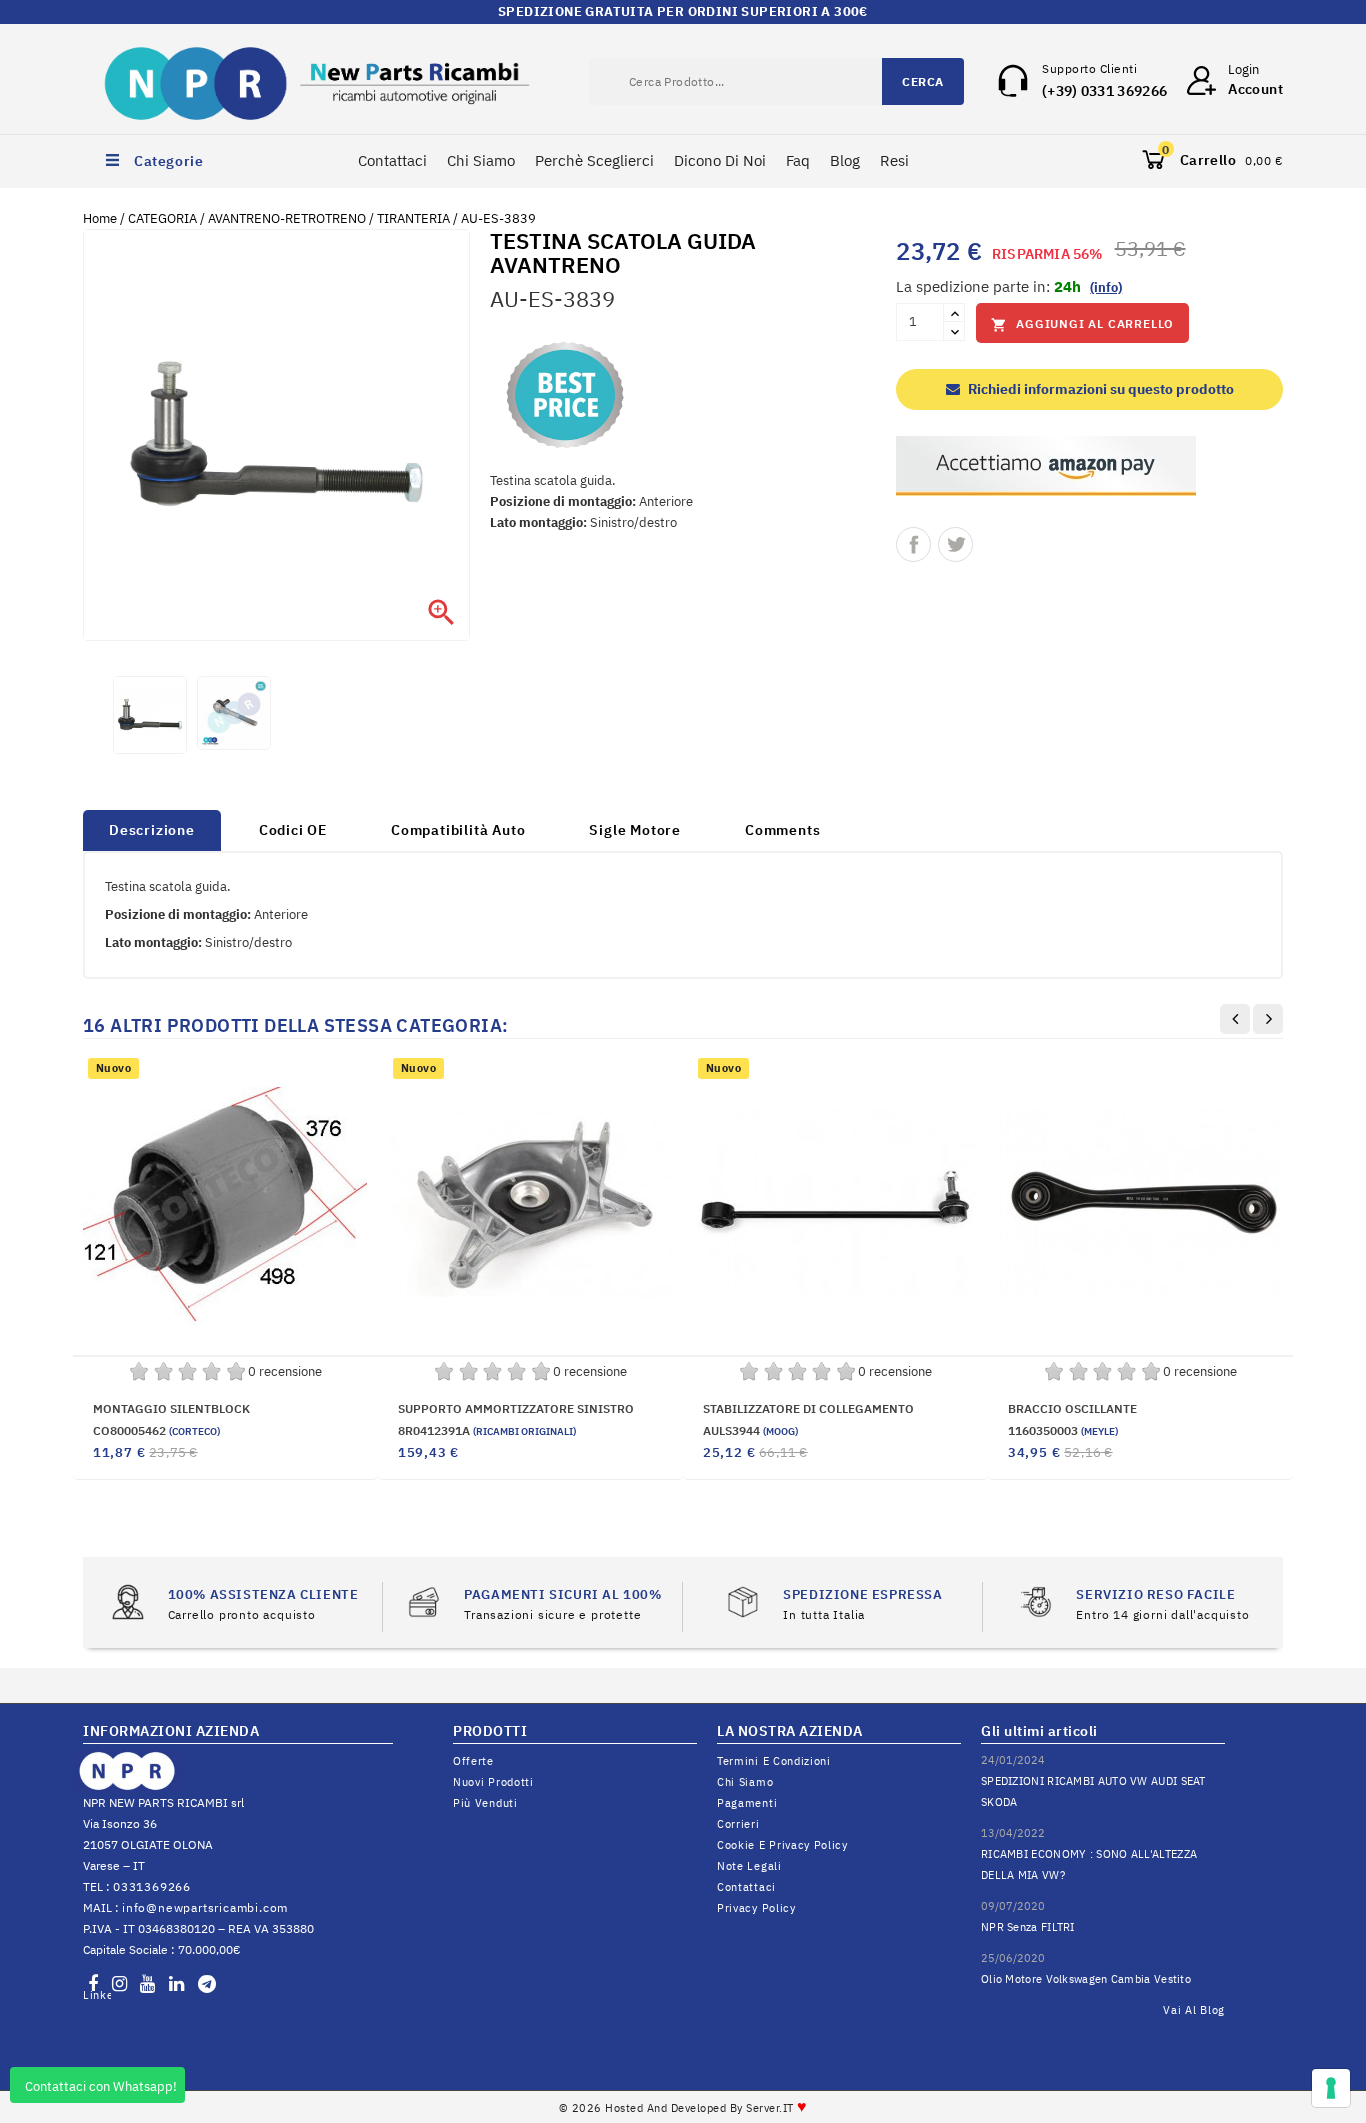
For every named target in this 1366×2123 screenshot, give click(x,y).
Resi (894, 160)
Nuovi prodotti (493, 1782)
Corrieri (738, 1824)
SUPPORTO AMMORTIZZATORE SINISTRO (516, 1408)
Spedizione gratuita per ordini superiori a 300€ (683, 11)
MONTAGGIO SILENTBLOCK (171, 1408)
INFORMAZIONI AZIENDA (171, 1731)
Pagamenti (747, 1803)
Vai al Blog (1194, 2010)
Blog (845, 160)
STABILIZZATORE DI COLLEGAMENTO (808, 1408)
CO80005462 (156, 1430)
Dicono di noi (720, 160)
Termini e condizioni (774, 1761)
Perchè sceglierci (594, 160)
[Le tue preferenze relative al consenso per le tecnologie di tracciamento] (1331, 2088)
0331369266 (152, 1886)
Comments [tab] (782, 830)
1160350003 (1063, 1430)
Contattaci (392, 160)
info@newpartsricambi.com (205, 1907)
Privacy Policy (756, 1908)
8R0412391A (487, 1430)
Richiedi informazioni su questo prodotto (1099, 389)
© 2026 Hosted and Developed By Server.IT (683, 2108)
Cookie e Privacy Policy (782, 1845)
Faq (798, 160)
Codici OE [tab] (293, 830)
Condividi (913, 544)
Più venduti (485, 1803)
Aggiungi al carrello (1082, 324)
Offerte (473, 1761)
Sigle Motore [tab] (635, 830)
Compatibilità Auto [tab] (458, 830)
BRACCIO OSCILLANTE (1072, 1408)
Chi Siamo (481, 160)
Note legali (749, 1866)
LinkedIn (97, 1995)
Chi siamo (745, 1782)
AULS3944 (750, 1430)
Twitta (955, 544)
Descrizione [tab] (152, 830)
